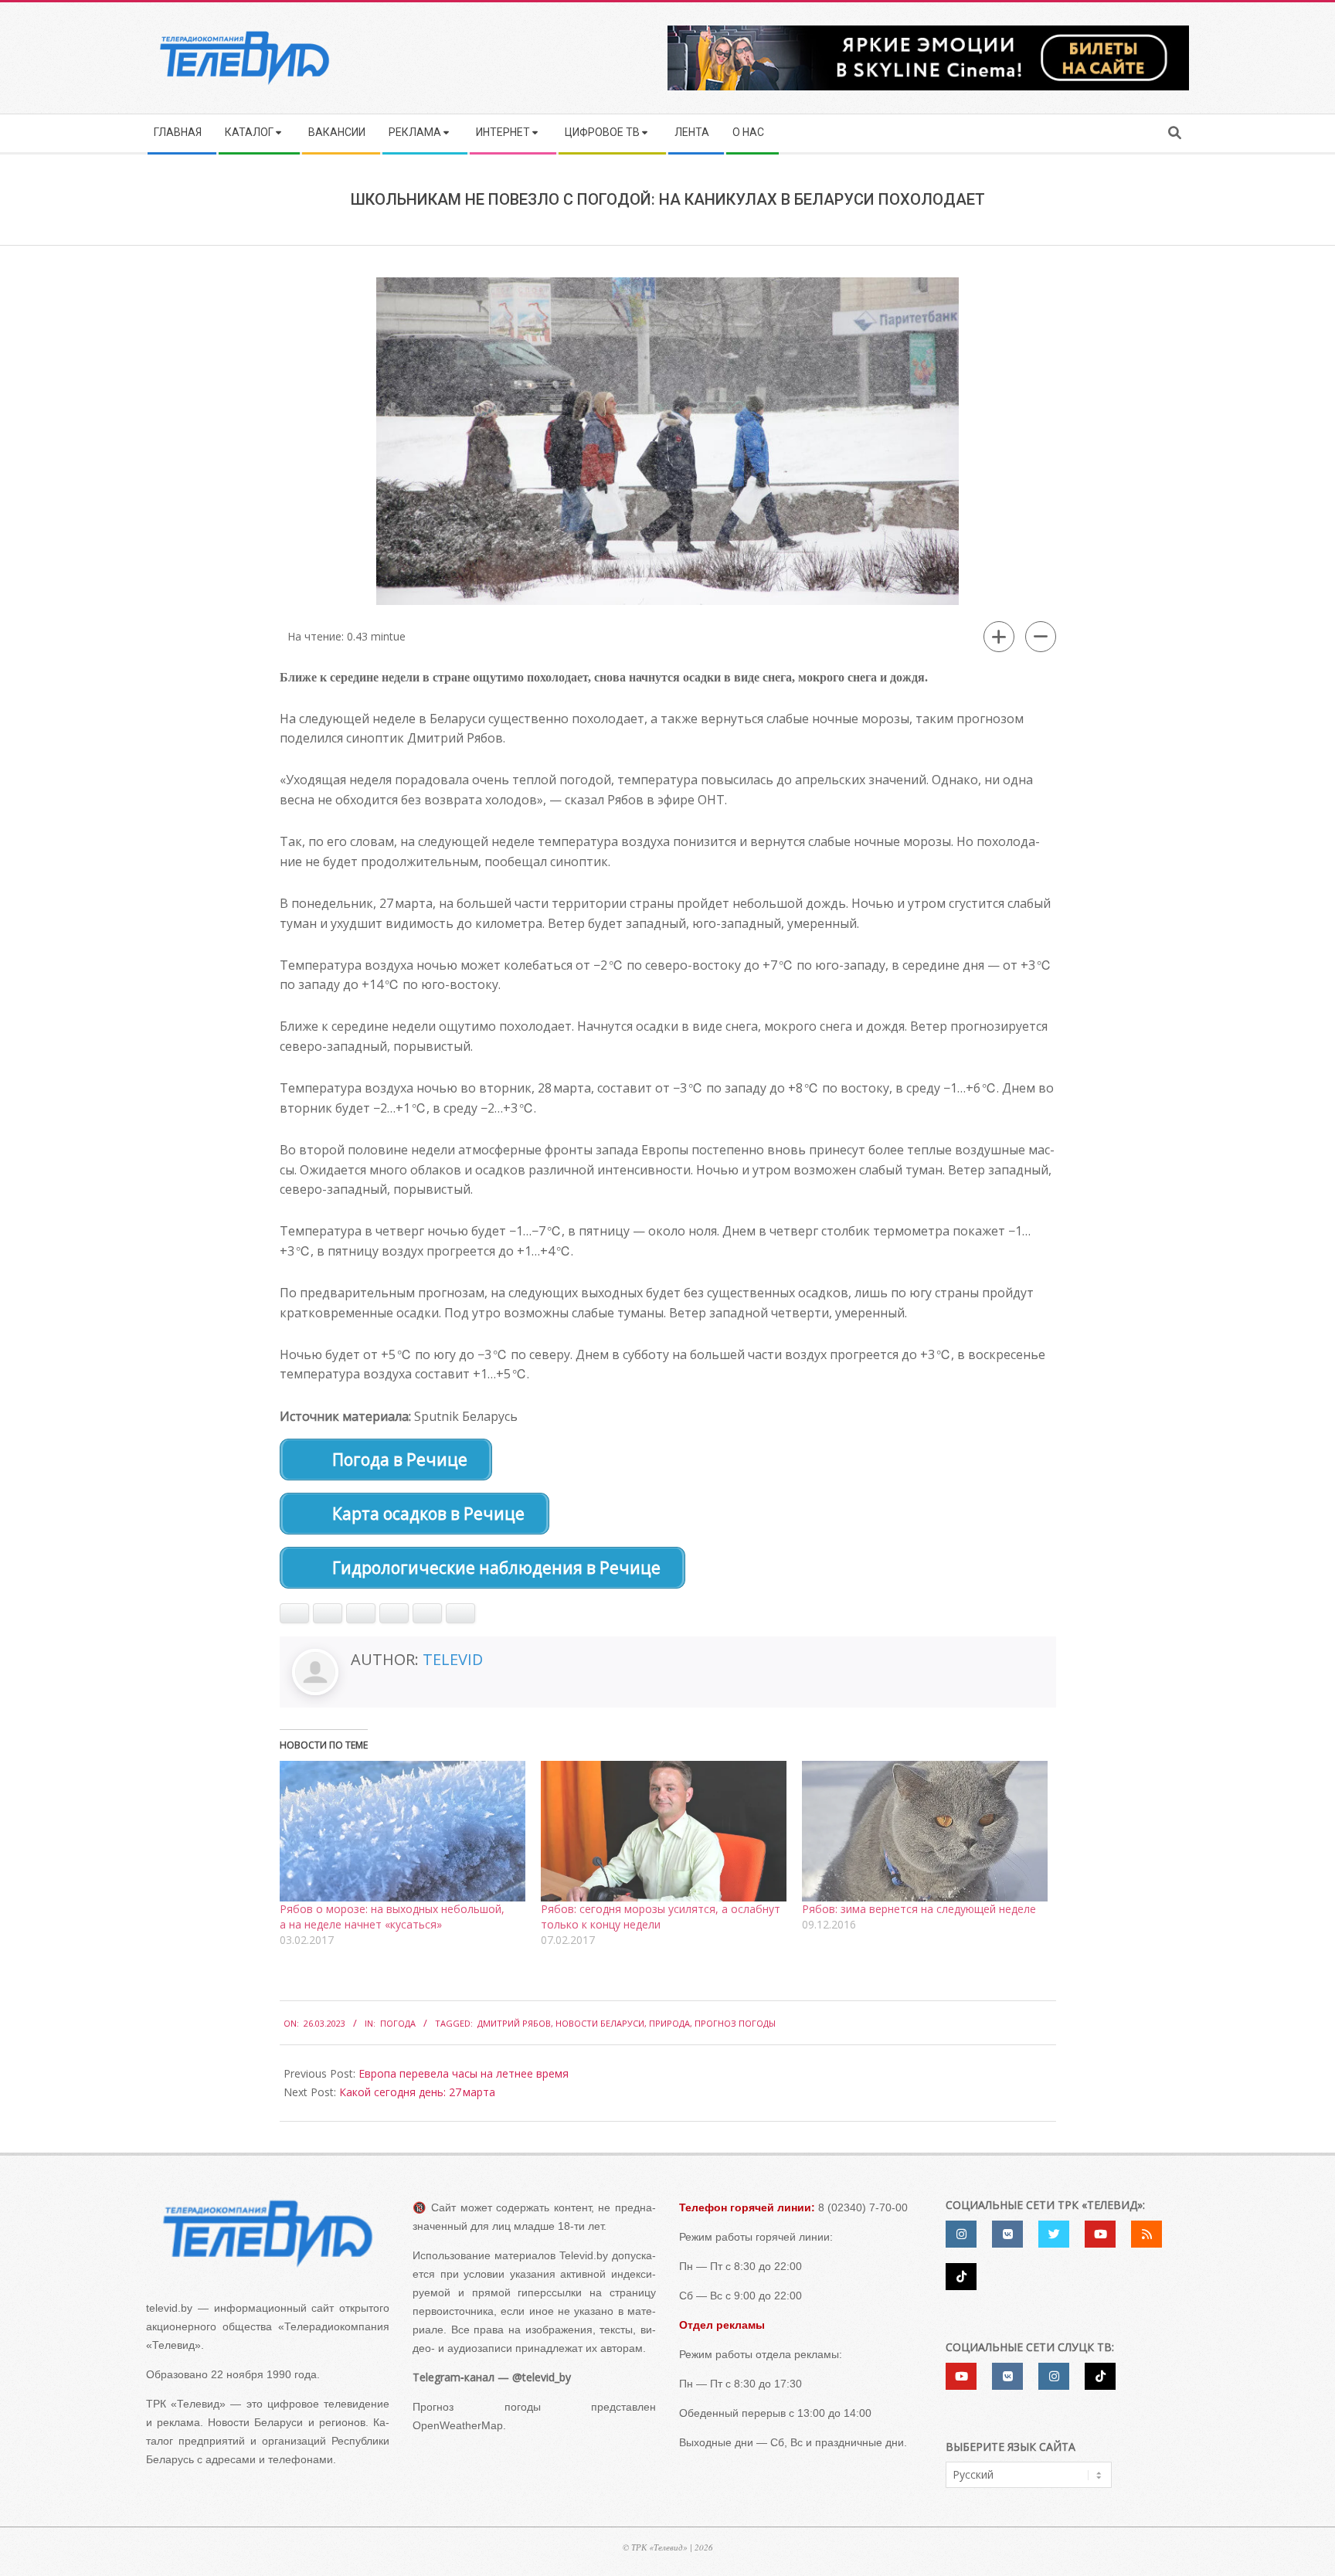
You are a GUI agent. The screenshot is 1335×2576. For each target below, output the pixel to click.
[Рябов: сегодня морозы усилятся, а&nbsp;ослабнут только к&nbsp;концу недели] (664, 1831)
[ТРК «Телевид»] (268, 2233)
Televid (453, 1659)
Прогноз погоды (735, 2023)
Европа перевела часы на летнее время (464, 2073)
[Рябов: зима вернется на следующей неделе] (925, 1831)
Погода (398, 2023)
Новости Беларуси (600, 2023)
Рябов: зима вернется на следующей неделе (919, 1909)
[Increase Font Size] (999, 637)
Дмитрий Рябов (514, 2023)
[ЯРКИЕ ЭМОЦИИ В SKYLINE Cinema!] (928, 31)
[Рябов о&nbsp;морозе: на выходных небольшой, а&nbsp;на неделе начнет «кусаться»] (403, 1831)
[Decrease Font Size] (1041, 637)
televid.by (169, 2308)
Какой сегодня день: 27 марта (417, 2092)
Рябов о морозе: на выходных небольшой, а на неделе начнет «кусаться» (392, 1917)
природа (669, 2023)
